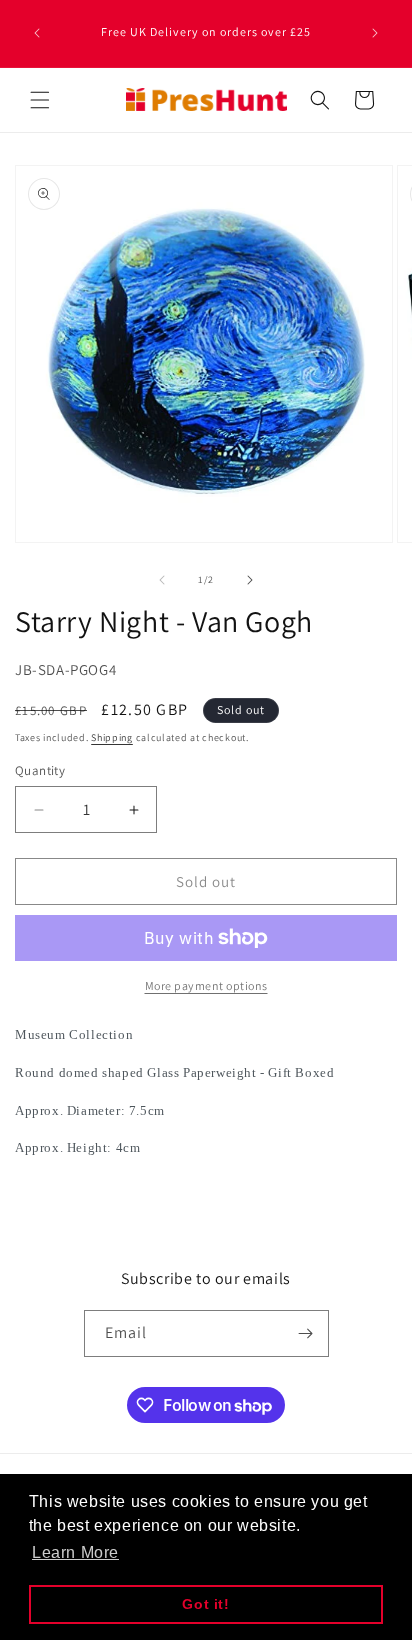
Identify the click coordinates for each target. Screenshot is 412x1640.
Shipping (112, 737)
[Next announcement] (375, 33)
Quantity (40, 770)
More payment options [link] (206, 985)
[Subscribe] (306, 1333)
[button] (40, 100)
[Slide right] (250, 580)
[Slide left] (162, 580)
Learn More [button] (75, 1552)
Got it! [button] (205, 1604)
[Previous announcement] (37, 33)
